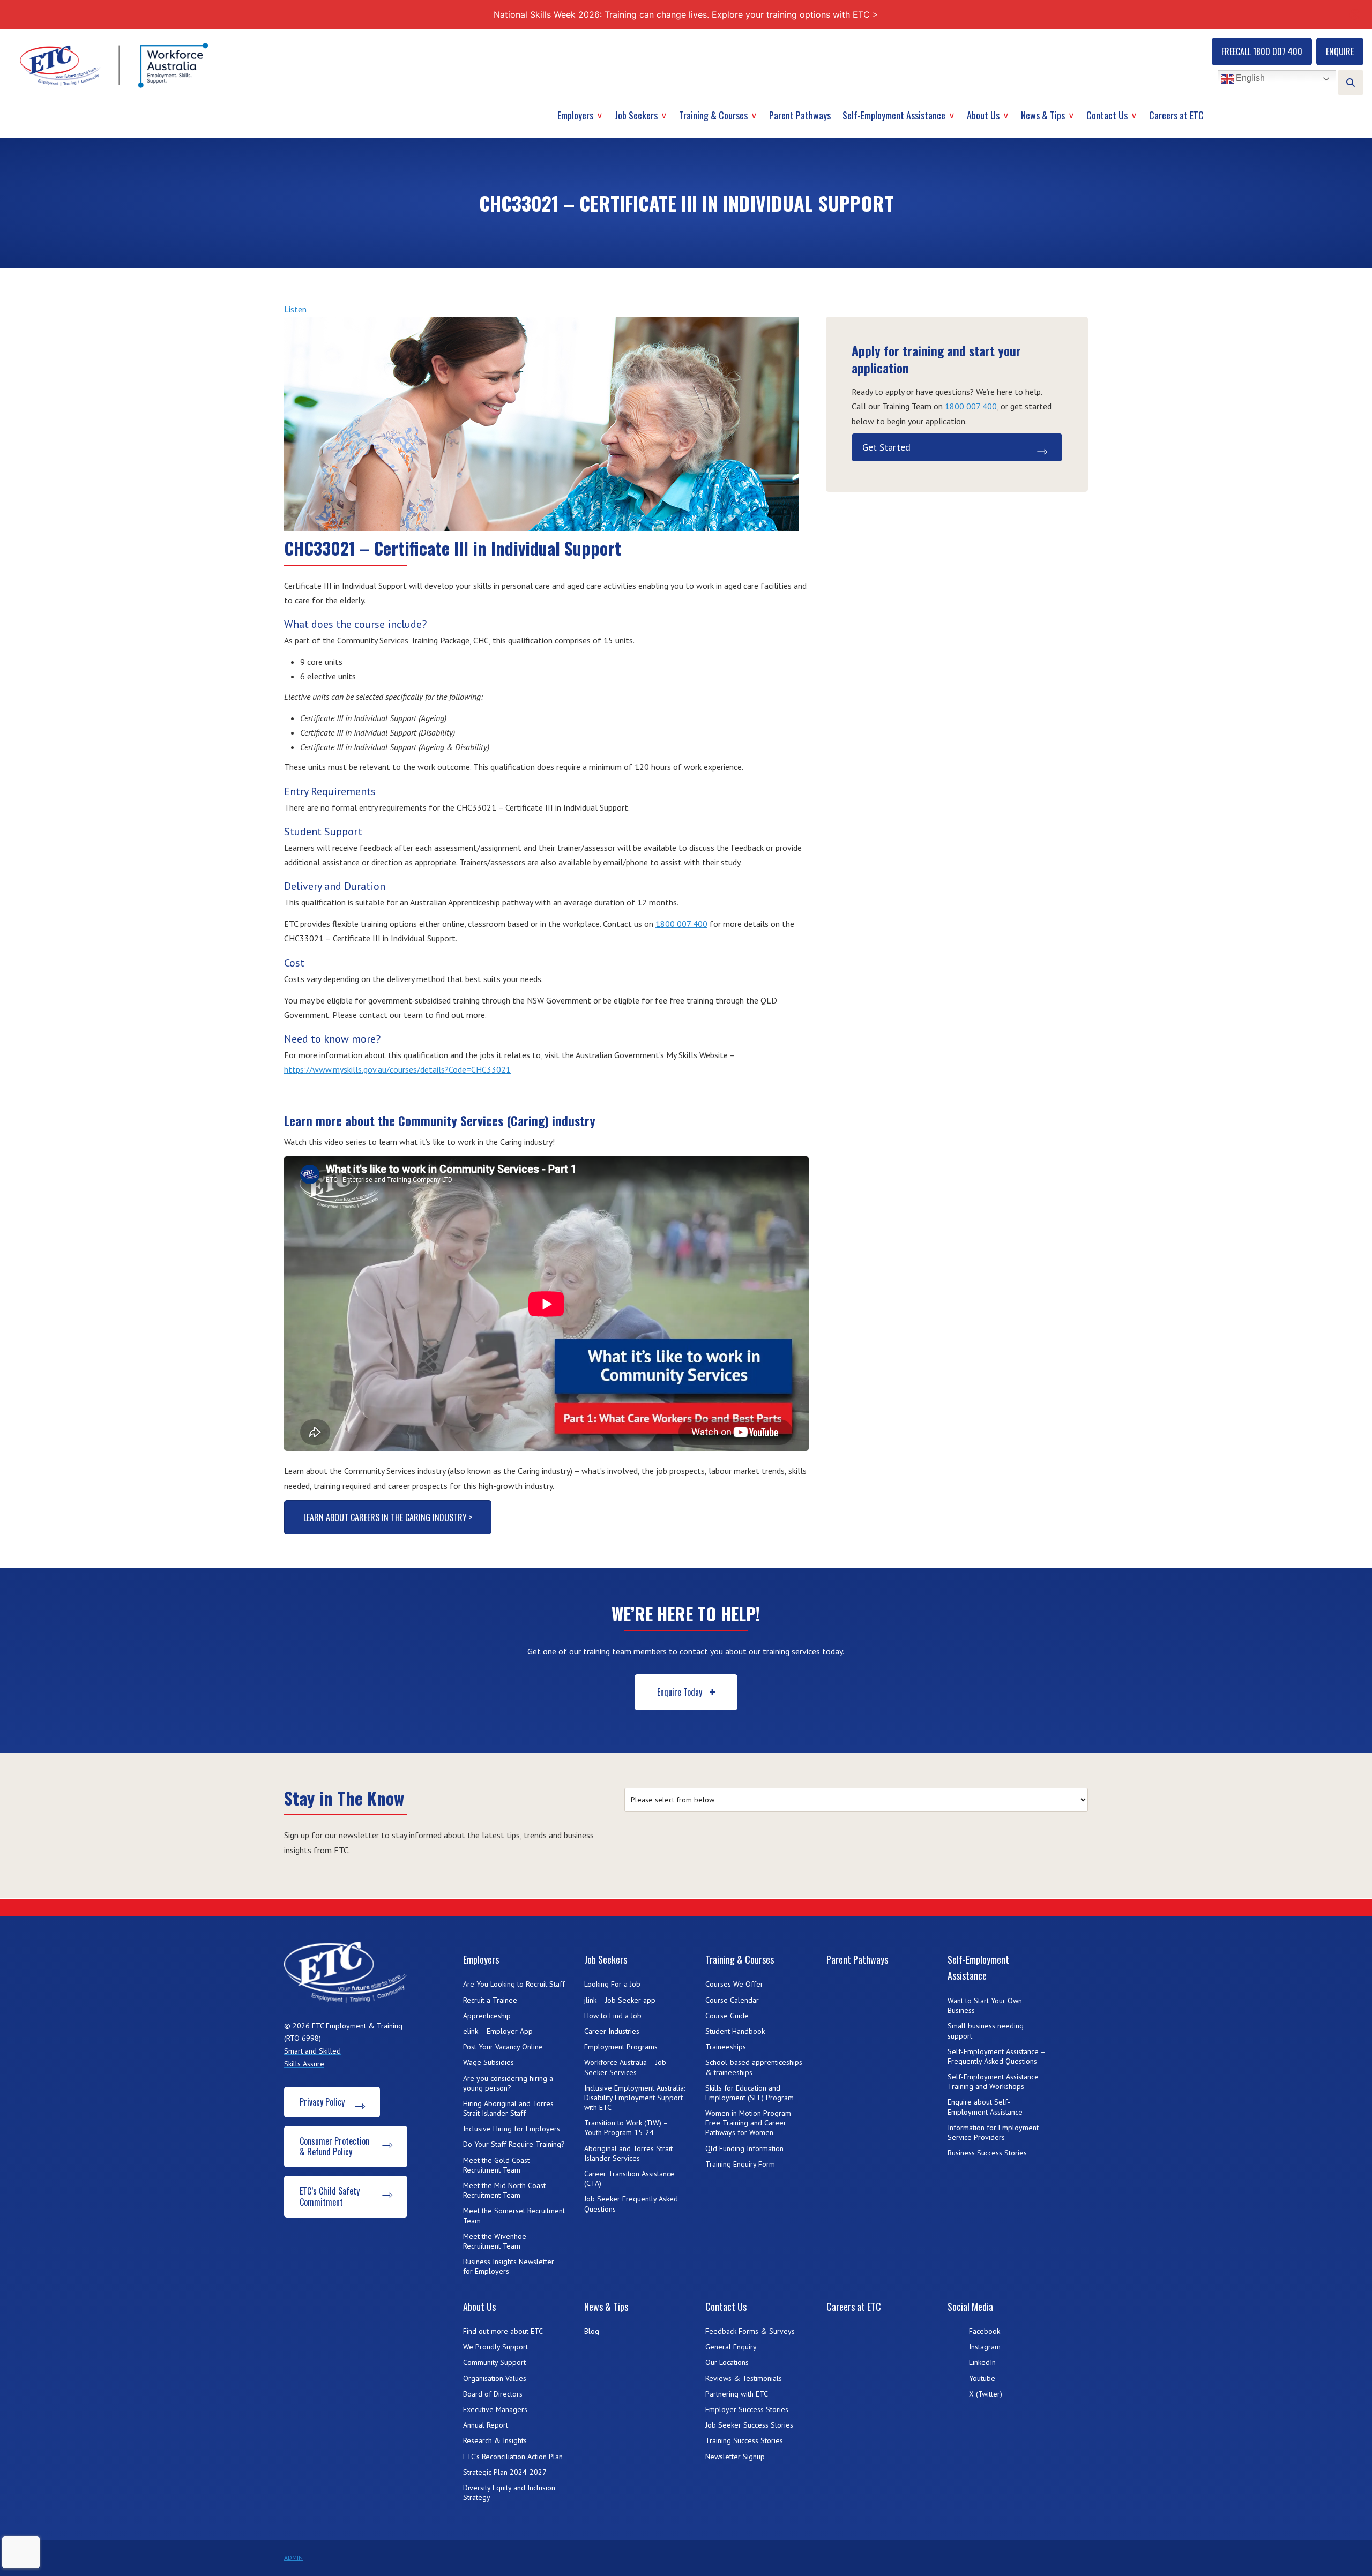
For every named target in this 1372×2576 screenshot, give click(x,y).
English (1249, 78)
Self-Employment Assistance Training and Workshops (993, 2081)
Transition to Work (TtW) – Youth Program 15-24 (626, 2128)
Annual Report (486, 2425)
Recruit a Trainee (490, 2000)
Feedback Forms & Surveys (750, 2331)
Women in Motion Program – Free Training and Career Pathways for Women (751, 2123)
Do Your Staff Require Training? (514, 2144)
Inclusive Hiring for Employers (512, 2129)
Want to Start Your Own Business (985, 2005)
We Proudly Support (495, 2347)
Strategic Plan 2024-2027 (505, 2472)
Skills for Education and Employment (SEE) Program (750, 2093)
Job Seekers (636, 115)
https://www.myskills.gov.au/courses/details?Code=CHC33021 (397, 1069)
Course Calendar (732, 2000)
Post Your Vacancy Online (503, 2047)
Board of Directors (493, 2394)
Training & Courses (713, 115)
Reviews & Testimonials (744, 2378)
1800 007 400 (681, 924)
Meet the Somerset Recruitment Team (514, 2215)
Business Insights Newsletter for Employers (509, 2266)
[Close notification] (1355, 14)
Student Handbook (735, 2031)
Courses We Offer (734, 1984)
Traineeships (726, 2047)
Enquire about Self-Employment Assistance (985, 2107)
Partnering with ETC (737, 2394)
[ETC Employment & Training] (116, 65)
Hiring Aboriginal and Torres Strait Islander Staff (508, 2108)
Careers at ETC (1176, 115)
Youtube (982, 2378)
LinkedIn (982, 2362)
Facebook (985, 2331)
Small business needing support (986, 2031)
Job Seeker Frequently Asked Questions (631, 2204)
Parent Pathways (800, 115)
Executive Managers (495, 2409)
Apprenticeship (487, 2016)
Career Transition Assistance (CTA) (629, 2178)
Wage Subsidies (489, 2062)
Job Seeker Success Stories (749, 2425)
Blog (592, 2331)
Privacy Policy (322, 2102)
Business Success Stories (987, 2153)
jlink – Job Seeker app (620, 2000)
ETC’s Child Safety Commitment (330, 2196)
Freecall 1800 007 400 (1262, 51)
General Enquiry (731, 2347)
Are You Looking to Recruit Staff (514, 1984)
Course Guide (727, 2016)
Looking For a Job (612, 1984)
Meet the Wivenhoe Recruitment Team (495, 2241)
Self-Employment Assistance (894, 115)
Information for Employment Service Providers (993, 2132)
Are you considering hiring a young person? (508, 2083)
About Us (983, 115)
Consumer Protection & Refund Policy (334, 2147)
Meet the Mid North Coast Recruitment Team (504, 2190)
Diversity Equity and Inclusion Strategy (509, 2492)
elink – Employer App (498, 2031)
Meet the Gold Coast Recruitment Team (496, 2165)
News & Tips (1043, 115)
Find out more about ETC (503, 2331)
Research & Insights (495, 2440)
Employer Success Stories (747, 2409)
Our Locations (727, 2362)
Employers (575, 115)
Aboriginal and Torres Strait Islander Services (628, 2153)
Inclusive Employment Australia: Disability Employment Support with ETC (635, 2098)
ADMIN (293, 2558)
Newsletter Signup (735, 2457)
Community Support (494, 2362)
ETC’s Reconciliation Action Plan (513, 2457)
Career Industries (612, 2031)
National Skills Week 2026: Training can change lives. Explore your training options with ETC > (686, 14)
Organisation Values (495, 2378)
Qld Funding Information (744, 2148)
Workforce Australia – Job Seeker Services (625, 2067)
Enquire (1340, 51)
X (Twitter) (986, 2394)
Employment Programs (621, 2047)
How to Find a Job (613, 2016)
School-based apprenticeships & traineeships (754, 2067)
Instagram (985, 2347)
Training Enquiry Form (740, 2164)
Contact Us (1107, 115)
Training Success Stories (744, 2440)
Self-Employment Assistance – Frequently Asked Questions (996, 2056)
